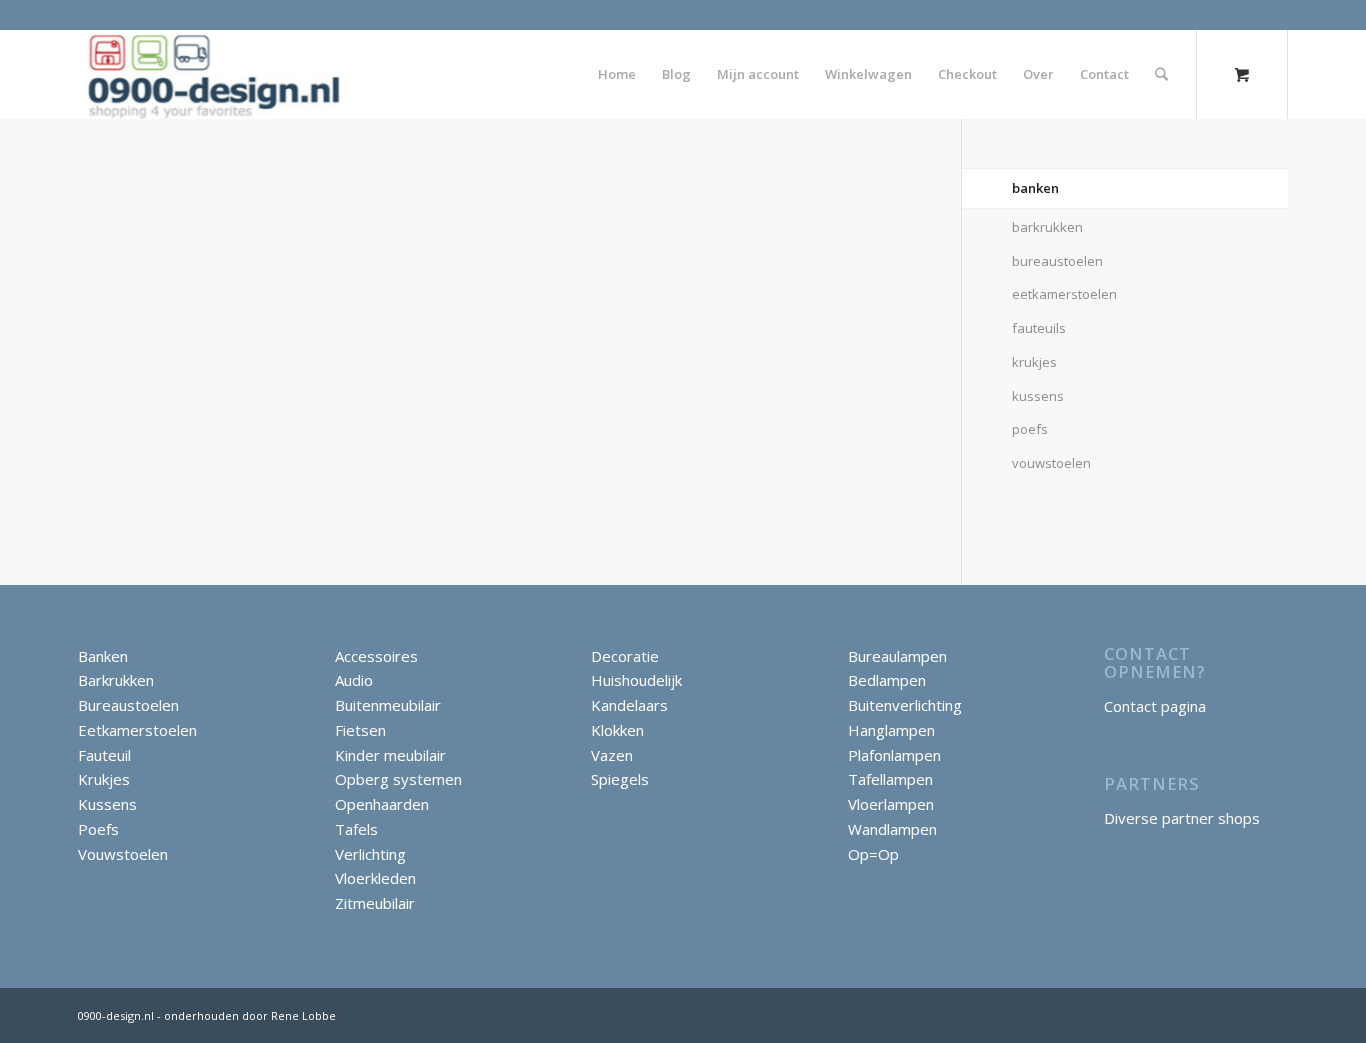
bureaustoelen (1057, 261)
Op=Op (873, 854)
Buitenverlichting (905, 705)
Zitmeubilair (375, 903)
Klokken (617, 730)
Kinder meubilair (390, 755)
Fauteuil (104, 755)
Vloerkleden (375, 878)
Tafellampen (890, 779)
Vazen (612, 755)
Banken (103, 656)
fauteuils (1039, 328)
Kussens (107, 804)
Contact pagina (1155, 706)
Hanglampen (891, 730)
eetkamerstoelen (1064, 294)
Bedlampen (887, 680)
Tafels (356, 829)
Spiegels (620, 779)
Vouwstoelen (123, 854)
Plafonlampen (894, 755)
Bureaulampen (897, 656)
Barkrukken (116, 680)
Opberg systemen (398, 779)
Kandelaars (629, 705)
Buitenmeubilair (388, 705)
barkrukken (1047, 227)
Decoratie (625, 656)
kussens (1038, 396)
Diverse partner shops (1182, 818)
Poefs (98, 829)
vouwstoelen (1051, 463)
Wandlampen (892, 829)
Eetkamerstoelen (137, 730)
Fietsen (360, 730)
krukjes (1034, 362)
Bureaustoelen (128, 705)
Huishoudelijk (636, 680)
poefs (1030, 429)
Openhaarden (382, 804)
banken (1035, 188)
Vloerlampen (891, 804)
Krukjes (104, 779)
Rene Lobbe (302, 1015)
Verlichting (370, 854)
